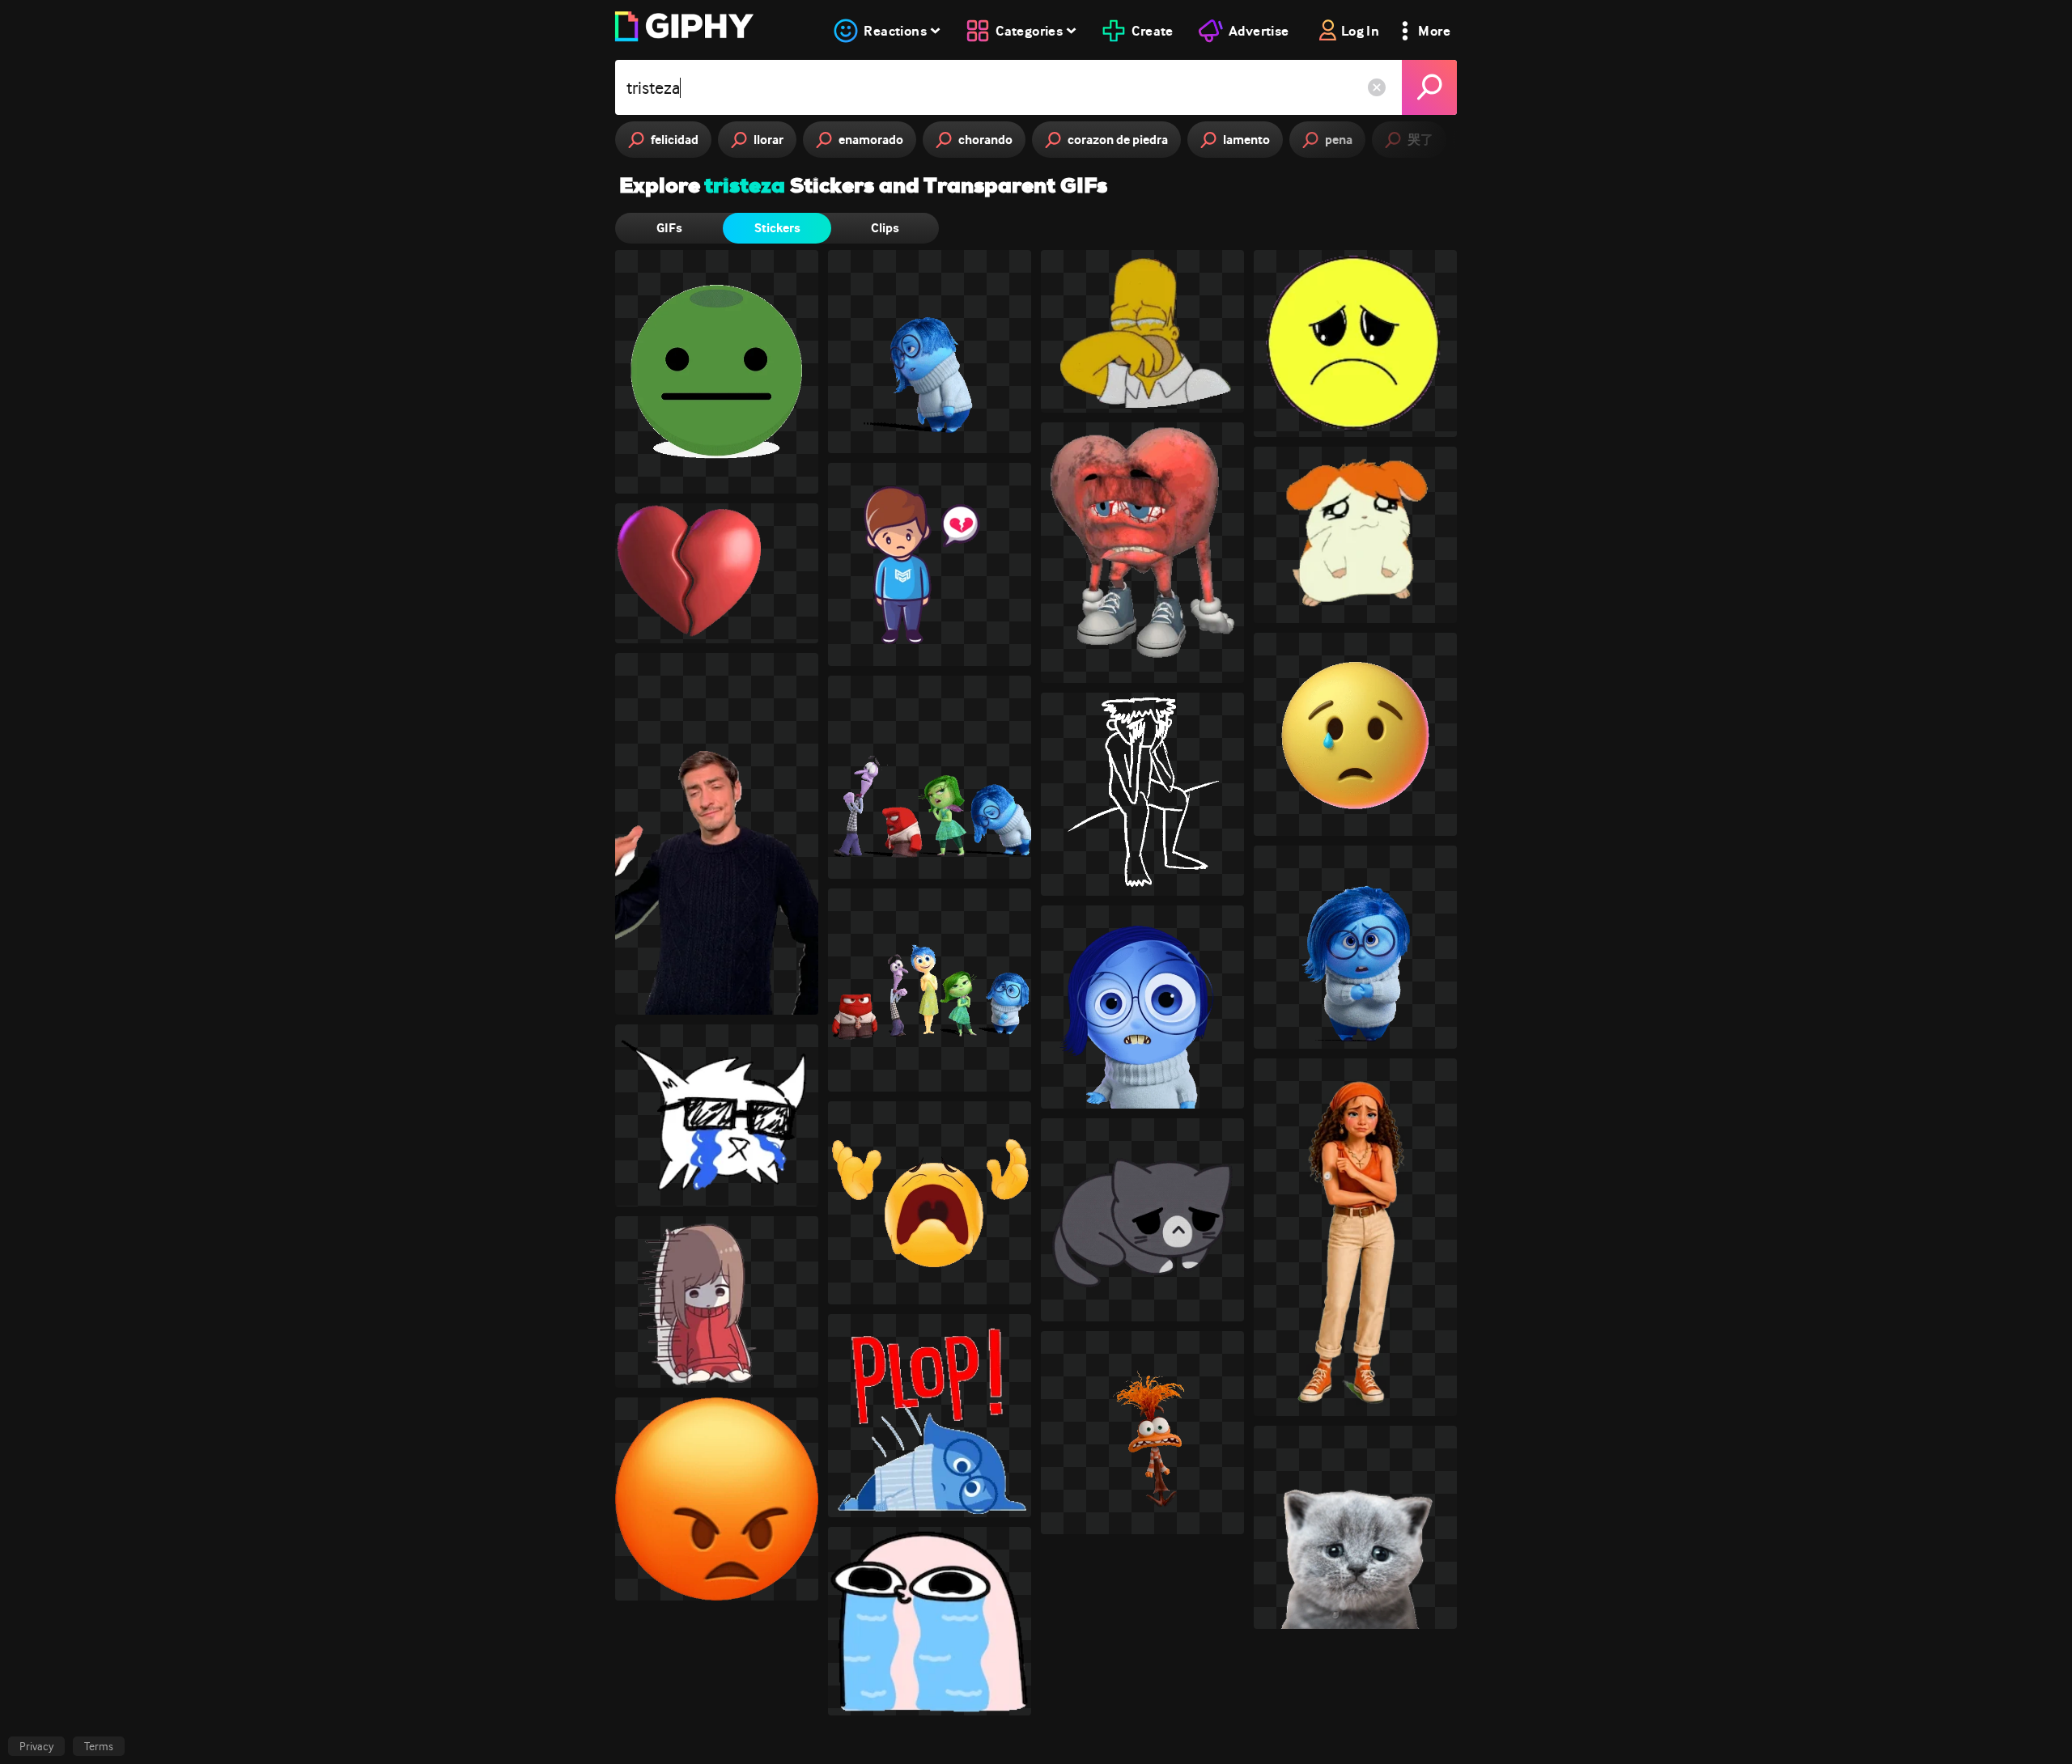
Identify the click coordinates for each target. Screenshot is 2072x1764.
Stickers (777, 228)
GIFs (669, 228)
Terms (99, 1746)
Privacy (36, 1746)
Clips (885, 228)
